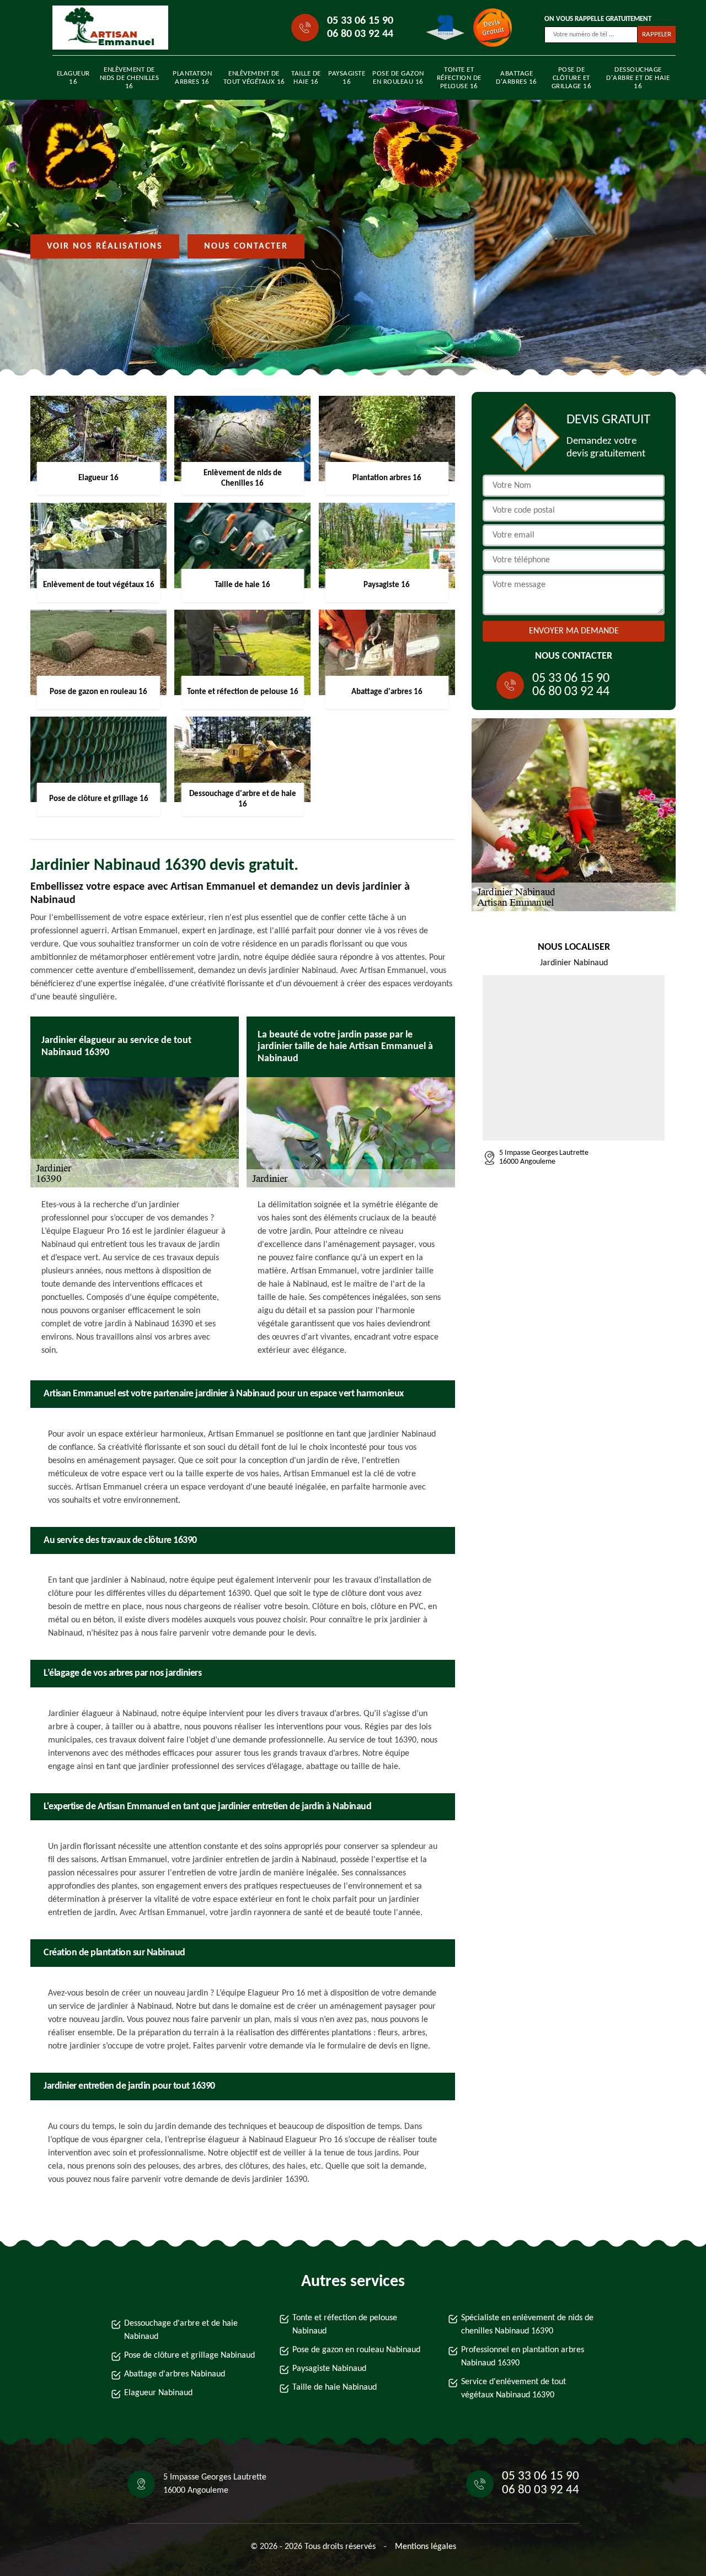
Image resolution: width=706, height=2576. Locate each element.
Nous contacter (246, 246)
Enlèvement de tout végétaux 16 (254, 78)
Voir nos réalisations (105, 246)
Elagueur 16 (73, 78)
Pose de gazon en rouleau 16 (398, 78)
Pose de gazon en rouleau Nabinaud (356, 2350)
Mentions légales (426, 2547)
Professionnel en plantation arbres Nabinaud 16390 (523, 2357)
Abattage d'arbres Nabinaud (175, 2374)
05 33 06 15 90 (360, 21)
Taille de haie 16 (306, 78)
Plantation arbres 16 (192, 78)
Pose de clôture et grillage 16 (572, 78)
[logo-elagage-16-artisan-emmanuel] (103, 28)
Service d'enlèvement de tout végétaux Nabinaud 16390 (514, 2389)
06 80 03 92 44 (360, 34)
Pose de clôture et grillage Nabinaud (189, 2355)
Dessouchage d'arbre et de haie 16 (638, 78)
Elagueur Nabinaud (158, 2393)
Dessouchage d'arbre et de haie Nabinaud (181, 2330)
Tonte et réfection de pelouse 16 (459, 78)
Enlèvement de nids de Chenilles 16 (130, 78)
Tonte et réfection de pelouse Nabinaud (345, 2325)
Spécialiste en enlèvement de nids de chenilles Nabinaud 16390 (527, 2325)
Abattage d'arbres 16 (517, 78)
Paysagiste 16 (347, 78)
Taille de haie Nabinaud (335, 2387)
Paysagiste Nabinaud (329, 2369)
